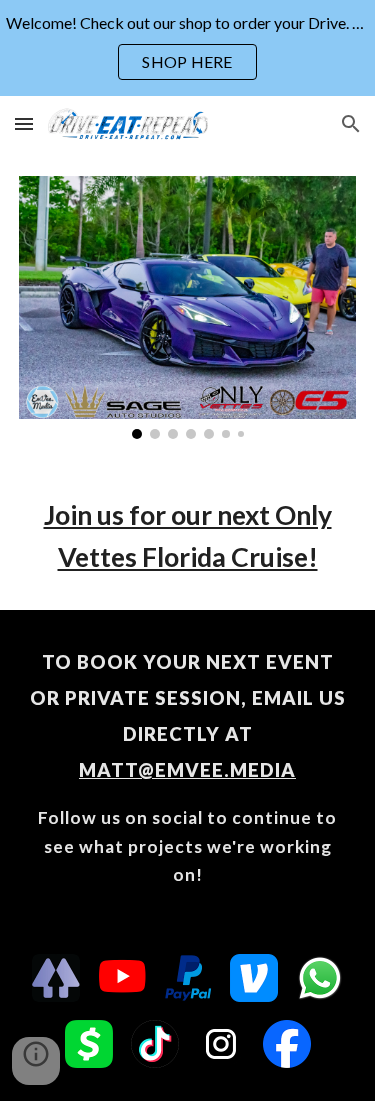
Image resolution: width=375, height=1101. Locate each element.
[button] (24, 123)
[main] (188, 536)
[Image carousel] (188, 307)
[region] (187, 48)
